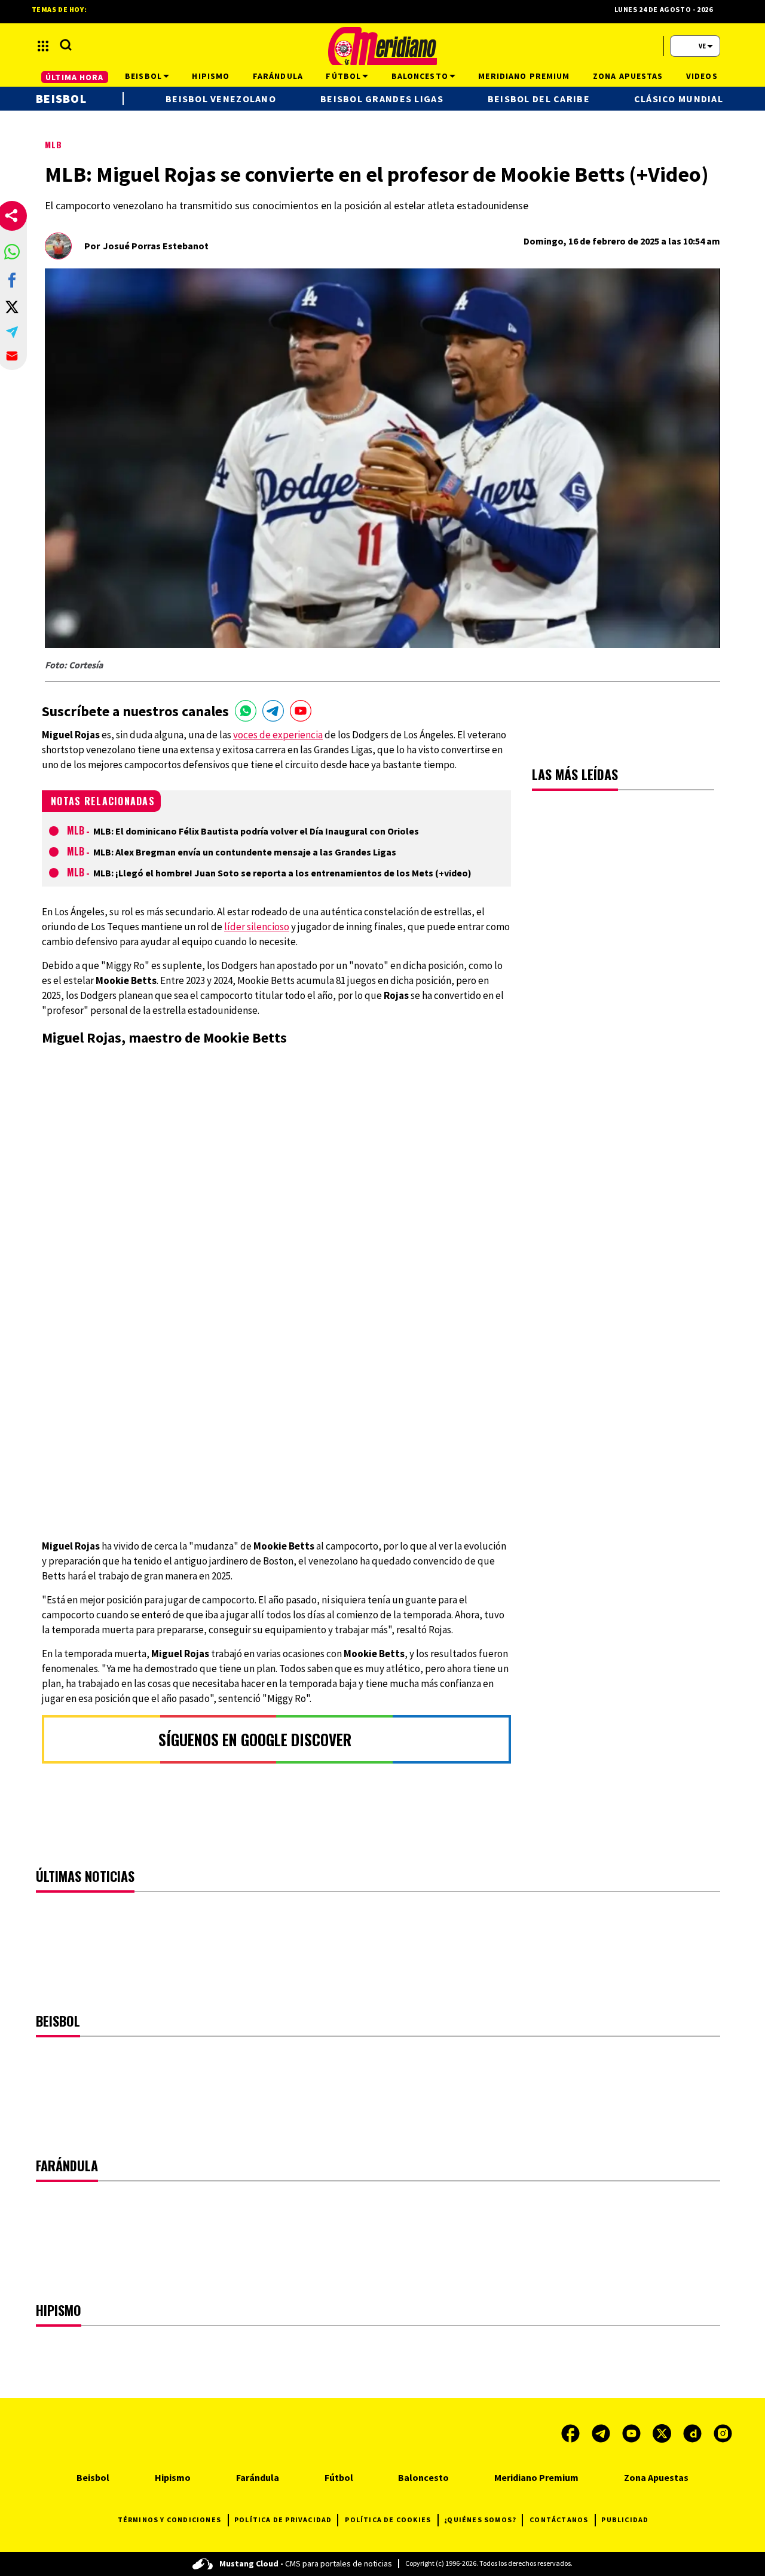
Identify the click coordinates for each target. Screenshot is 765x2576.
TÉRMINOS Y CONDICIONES (169, 2520)
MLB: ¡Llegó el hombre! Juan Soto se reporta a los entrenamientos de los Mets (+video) (282, 873)
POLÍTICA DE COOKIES (388, 2520)
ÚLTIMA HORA (74, 77)
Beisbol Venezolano (221, 99)
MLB (53, 144)
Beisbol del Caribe (539, 99)
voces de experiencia (278, 735)
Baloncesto (423, 2477)
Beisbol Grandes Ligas (382, 99)
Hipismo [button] (211, 76)
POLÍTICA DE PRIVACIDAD (283, 2520)
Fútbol (339, 2477)
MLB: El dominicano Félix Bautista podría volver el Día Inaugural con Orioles (256, 831)
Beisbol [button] (143, 76)
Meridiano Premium (536, 2477)
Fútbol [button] (343, 76)
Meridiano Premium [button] (524, 76)
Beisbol (61, 98)
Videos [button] (702, 76)
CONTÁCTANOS (559, 2520)
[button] (12, 252)
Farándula (258, 2477)
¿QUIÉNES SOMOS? (480, 2520)
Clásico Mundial (679, 99)
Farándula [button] (278, 76)
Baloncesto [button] (420, 76)
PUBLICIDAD (625, 2520)
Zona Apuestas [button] (628, 76)
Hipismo (173, 2477)
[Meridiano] (382, 46)
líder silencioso (257, 927)
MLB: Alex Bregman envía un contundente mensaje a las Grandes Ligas (245, 852)
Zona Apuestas (656, 2477)
